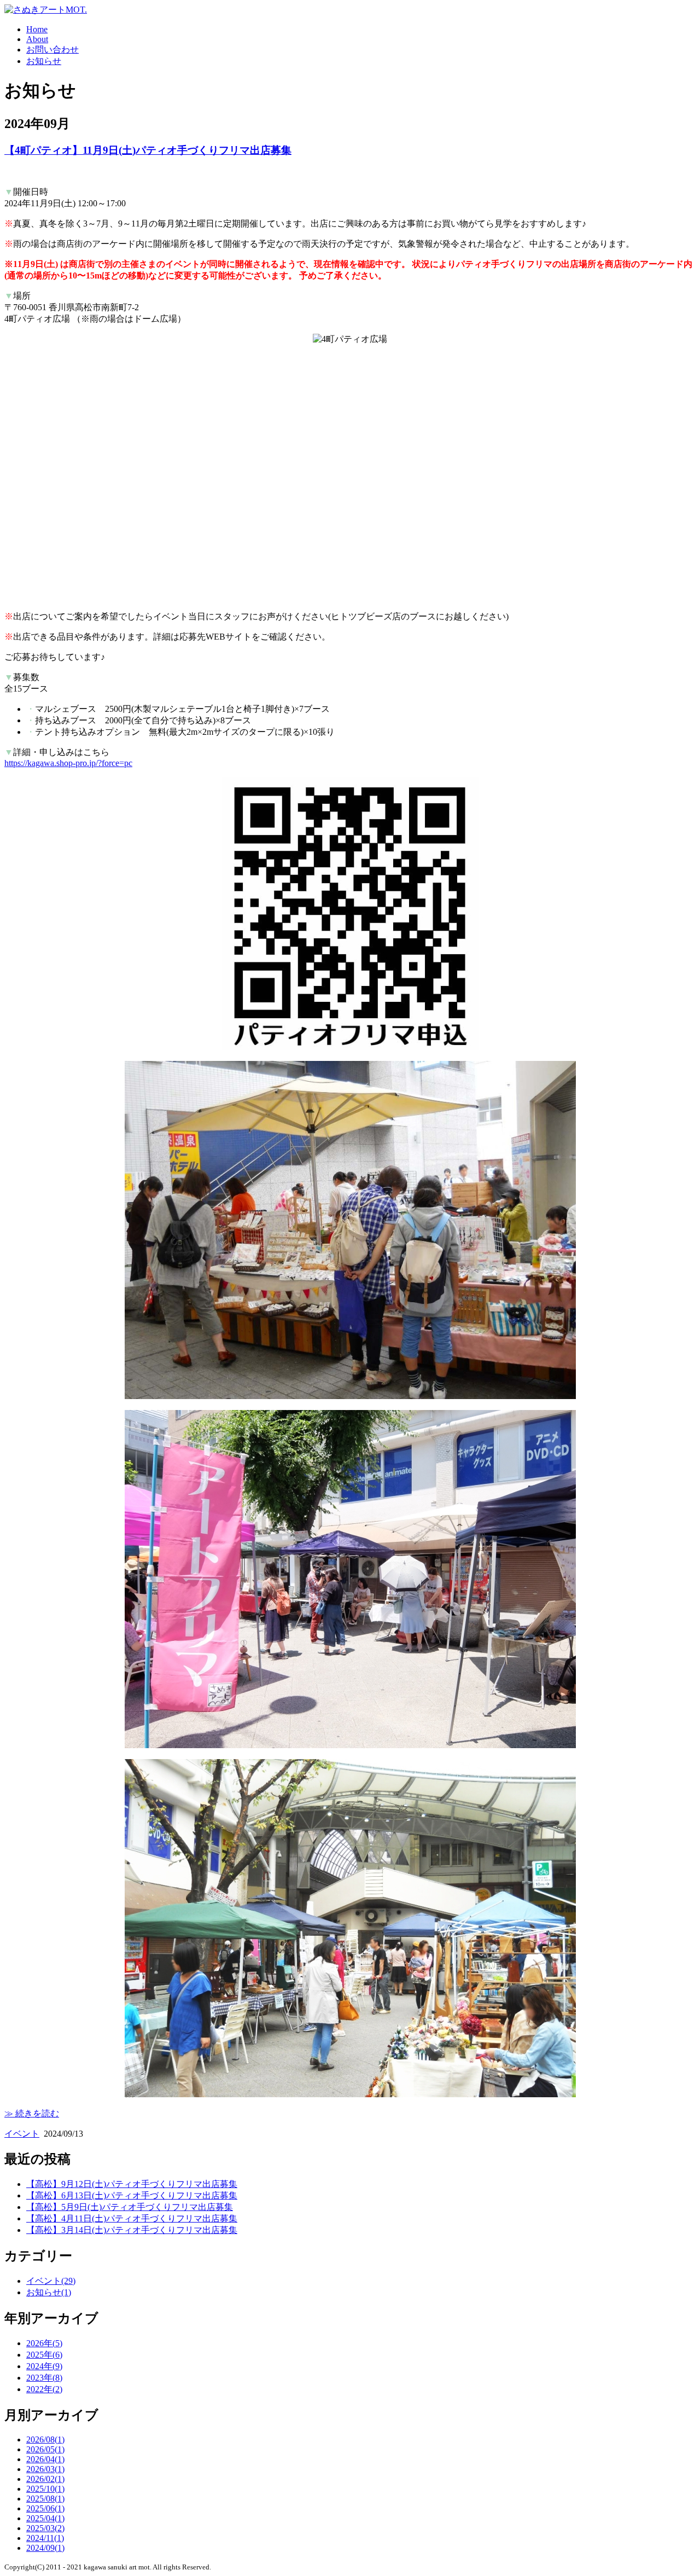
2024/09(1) (45, 2548)
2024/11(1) (45, 2538)
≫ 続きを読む (32, 2113)
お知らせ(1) (49, 2292)
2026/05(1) (45, 2449)
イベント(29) (51, 2281)
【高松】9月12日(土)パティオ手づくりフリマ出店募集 (132, 2184)
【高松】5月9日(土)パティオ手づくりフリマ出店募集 (130, 2207)
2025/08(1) (45, 2499)
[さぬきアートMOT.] (46, 10)
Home (37, 29)
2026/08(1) (45, 2439)
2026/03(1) (45, 2469)
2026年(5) (44, 2343)
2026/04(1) (45, 2459)
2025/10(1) (45, 2489)
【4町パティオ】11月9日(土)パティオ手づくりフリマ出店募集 (148, 150)
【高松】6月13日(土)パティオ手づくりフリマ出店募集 (132, 2195)
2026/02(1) (45, 2479)
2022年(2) (44, 2389)
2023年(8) (44, 2378)
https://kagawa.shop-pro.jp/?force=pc (68, 763)
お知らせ (44, 61)
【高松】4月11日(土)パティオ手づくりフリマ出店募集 (132, 2218)
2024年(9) (44, 2366)
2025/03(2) (45, 2528)
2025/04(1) (45, 2518)
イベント (22, 2134)
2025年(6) (44, 2355)
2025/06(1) (45, 2508)
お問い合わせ (52, 50)
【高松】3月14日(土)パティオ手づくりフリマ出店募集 (132, 2230)
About (37, 39)
